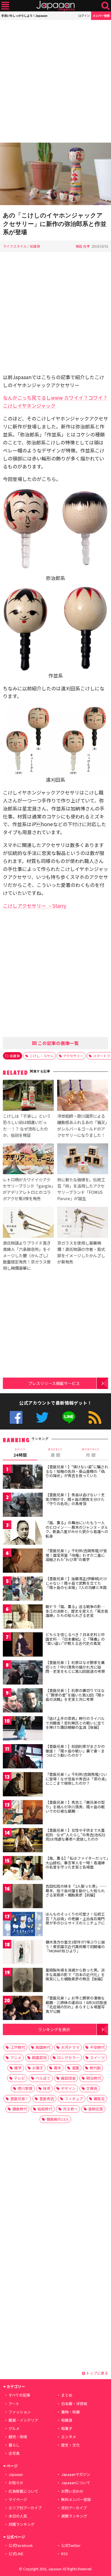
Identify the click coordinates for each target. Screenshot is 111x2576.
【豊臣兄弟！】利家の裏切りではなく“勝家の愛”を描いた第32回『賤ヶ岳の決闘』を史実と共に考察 (75, 1695)
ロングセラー (68, 2058)
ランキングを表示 (54, 2029)
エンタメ (69, 2437)
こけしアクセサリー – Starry (35, 906)
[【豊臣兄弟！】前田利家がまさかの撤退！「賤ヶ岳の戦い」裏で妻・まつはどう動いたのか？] (23, 1757)
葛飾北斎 (96, 2109)
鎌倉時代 (20, 2109)
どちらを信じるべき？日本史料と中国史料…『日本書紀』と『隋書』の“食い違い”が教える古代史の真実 (75, 1639)
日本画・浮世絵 (74, 2404)
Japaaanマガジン (76, 2474)
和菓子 (67, 2428)
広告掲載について (23, 2491)
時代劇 (95, 2068)
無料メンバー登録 (76, 2499)
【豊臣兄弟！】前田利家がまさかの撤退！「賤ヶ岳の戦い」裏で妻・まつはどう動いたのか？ (75, 1751)
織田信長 (68, 2078)
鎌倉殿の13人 (58, 2119)
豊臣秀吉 (47, 2099)
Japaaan (55, 6)
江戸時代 (18, 2047)
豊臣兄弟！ (19, 2099)
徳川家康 (25, 2088)
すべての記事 (19, 2395)
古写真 (14, 2453)
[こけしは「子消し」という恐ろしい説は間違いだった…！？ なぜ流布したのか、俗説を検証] (28, 1096)
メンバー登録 (101, 16)
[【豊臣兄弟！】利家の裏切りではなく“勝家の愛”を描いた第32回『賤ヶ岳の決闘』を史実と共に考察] (23, 1701)
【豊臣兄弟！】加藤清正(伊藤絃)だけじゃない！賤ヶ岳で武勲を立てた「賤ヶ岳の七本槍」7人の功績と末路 (76, 1583)
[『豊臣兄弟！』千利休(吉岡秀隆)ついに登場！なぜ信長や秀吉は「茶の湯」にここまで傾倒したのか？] (23, 1785)
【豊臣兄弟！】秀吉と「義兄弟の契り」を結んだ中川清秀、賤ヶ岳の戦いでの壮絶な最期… (75, 1807)
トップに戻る (97, 2373)
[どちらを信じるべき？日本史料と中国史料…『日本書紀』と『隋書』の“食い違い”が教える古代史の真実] (23, 1645)
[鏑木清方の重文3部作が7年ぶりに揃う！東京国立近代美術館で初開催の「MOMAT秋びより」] (23, 1953)
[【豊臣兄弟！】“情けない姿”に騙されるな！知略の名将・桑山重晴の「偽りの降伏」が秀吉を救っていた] (23, 1478)
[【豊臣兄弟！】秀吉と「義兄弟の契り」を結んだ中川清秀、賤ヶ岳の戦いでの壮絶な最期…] (23, 1813)
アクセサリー (73, 1056)
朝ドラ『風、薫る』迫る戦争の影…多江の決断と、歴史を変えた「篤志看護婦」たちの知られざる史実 (77, 1611)
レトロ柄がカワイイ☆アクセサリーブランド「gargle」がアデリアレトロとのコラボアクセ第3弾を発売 (28, 1189)
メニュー (5, 6)
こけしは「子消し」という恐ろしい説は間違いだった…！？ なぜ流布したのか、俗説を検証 (27, 1125)
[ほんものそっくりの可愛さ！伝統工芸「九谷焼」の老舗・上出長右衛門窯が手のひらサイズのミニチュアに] (23, 1925)
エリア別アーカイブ (25, 2508)
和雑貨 (35, 246)
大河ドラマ (70, 2047)
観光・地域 (18, 2437)
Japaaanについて (76, 2483)
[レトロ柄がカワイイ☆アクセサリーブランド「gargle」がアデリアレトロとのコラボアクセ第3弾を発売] (28, 1160)
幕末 (57, 2068)
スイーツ (97, 2058)
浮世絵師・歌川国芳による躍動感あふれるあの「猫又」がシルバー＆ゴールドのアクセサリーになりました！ (82, 1125)
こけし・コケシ (42, 1056)
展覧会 (99, 2099)
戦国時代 (43, 2047)
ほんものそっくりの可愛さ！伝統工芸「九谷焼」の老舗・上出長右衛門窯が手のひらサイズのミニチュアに (75, 1918)
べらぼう (43, 2078)
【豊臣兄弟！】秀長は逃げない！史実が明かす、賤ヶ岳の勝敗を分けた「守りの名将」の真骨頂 (75, 1499)
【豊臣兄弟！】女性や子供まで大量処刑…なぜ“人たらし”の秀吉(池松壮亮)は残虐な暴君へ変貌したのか (76, 1835)
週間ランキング (74, 2516)
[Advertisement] (55, 81)
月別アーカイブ (74, 2508)
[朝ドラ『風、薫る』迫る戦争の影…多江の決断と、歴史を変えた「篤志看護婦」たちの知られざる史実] (23, 1617)
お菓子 (38, 2068)
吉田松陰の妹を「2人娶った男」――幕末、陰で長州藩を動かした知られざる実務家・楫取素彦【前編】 (76, 1890)
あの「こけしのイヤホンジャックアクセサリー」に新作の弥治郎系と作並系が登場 (55, 224)
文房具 (92, 2088)
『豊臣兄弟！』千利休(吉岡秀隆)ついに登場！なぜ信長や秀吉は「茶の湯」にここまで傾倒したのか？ (76, 1779)
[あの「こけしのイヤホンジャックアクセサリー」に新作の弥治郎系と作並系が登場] (55, 175)
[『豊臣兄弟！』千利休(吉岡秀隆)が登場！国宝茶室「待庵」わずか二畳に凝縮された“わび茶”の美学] (23, 1561)
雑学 (18, 2068)
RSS (95, 1417)
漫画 (75, 2068)
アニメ (16, 2058)
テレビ (19, 2078)
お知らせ (16, 2483)
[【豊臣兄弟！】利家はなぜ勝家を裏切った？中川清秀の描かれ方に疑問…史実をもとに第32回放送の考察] (23, 1673)
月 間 (91, 1453)
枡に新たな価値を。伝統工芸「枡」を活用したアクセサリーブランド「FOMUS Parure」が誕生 (81, 1189)
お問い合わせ (72, 2491)
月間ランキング (21, 2524)
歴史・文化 (70, 2445)
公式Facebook (16, 1417)
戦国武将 (39, 2058)
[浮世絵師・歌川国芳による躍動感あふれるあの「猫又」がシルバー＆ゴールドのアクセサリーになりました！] (83, 1096)
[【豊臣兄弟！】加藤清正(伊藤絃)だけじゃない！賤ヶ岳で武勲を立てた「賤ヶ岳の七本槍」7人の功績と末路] (23, 1589)
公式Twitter (42, 1417)
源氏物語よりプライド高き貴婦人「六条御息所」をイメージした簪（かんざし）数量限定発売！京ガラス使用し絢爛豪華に (27, 1255)
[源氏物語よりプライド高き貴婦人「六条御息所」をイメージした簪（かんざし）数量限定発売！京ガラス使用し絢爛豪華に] (28, 1223)
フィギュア (74, 2099)
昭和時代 (45, 2109)
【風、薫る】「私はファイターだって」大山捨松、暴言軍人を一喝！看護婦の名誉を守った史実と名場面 (77, 1863)
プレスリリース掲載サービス (54, 1383)
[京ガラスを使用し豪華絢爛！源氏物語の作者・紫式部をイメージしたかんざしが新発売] (83, 1223)
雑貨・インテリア (23, 2420)
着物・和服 (70, 2412)
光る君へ (70, 2109)
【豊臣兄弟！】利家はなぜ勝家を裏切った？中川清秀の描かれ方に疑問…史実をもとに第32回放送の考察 (75, 1667)
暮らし (14, 2445)
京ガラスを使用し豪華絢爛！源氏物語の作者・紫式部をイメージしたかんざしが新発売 (81, 1252)
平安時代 (97, 2047)
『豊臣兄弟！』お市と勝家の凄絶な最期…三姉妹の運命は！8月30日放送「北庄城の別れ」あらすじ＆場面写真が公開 (76, 2005)
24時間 (20, 1453)
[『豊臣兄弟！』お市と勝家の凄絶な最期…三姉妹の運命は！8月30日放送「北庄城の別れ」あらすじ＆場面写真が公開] (23, 2009)
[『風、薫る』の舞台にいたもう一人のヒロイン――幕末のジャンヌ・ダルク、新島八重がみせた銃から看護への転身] (23, 1533)
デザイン (68, 2088)
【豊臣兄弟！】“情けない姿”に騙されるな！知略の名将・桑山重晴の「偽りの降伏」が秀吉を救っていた (77, 1471)
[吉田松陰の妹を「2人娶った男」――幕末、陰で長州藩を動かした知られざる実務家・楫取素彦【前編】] (23, 1897)
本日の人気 (18, 2516)
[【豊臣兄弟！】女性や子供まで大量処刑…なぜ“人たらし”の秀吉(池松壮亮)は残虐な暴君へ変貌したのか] (23, 1841)
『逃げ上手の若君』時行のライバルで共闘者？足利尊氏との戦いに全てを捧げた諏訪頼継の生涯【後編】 (75, 1723)
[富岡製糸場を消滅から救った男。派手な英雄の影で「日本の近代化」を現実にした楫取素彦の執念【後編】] (23, 1981)
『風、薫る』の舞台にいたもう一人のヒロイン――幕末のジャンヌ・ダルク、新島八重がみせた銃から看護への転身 (77, 1529)
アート (14, 2404)
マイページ (18, 2499)
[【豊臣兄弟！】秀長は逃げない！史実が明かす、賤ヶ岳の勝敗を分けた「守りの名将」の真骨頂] (23, 1506)
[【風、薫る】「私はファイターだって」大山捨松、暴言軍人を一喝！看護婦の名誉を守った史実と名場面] (23, 1869)
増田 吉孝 (83, 246)
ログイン (84, 16)
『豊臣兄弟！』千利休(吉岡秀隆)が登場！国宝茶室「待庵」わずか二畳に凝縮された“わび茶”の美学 (76, 1555)
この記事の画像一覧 (58, 1043)
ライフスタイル (15, 246)
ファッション (20, 2412)
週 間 (55, 1453)
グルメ (14, 2428)
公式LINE (69, 1417)
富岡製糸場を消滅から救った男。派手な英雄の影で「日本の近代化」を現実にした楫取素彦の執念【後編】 (75, 1974)
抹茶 (47, 2088)
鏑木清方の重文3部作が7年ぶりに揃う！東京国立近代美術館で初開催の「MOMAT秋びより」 (75, 1946)
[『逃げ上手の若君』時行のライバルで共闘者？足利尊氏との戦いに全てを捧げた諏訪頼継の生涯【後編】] (23, 1729)
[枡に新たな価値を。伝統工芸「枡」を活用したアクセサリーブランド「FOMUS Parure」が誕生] (83, 1160)
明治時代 (94, 2078)
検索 (105, 6)
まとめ (67, 2395)
